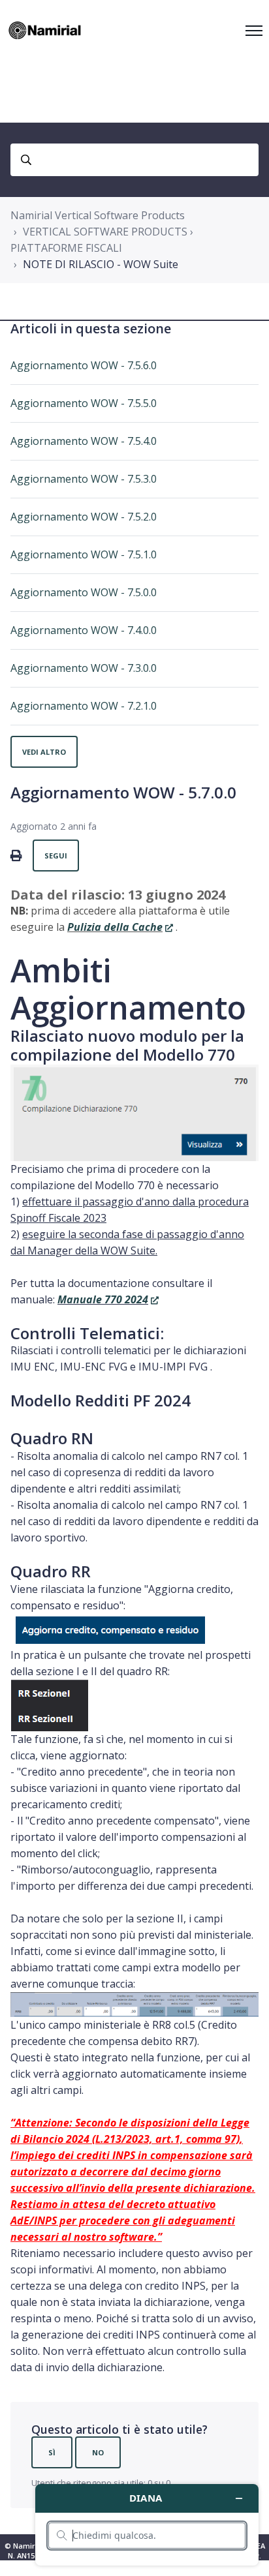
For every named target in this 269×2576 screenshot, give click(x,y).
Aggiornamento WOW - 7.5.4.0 (84, 441)
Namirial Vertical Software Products (98, 215)
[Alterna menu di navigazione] (254, 31)
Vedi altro (44, 752)
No (98, 2452)
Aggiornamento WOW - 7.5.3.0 (84, 479)
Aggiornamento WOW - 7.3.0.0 (84, 668)
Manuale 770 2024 (103, 1299)
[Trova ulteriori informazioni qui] (147, 2525)
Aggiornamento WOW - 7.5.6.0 (84, 365)
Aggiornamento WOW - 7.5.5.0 (84, 403)
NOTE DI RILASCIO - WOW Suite (101, 264)
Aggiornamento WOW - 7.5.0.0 (84, 592)
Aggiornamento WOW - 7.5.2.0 (84, 517)
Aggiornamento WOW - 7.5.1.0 (84, 554)
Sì (52, 2452)
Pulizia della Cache (115, 927)
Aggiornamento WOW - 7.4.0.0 (84, 630)
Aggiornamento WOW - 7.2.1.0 (84, 706)
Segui (56, 856)
